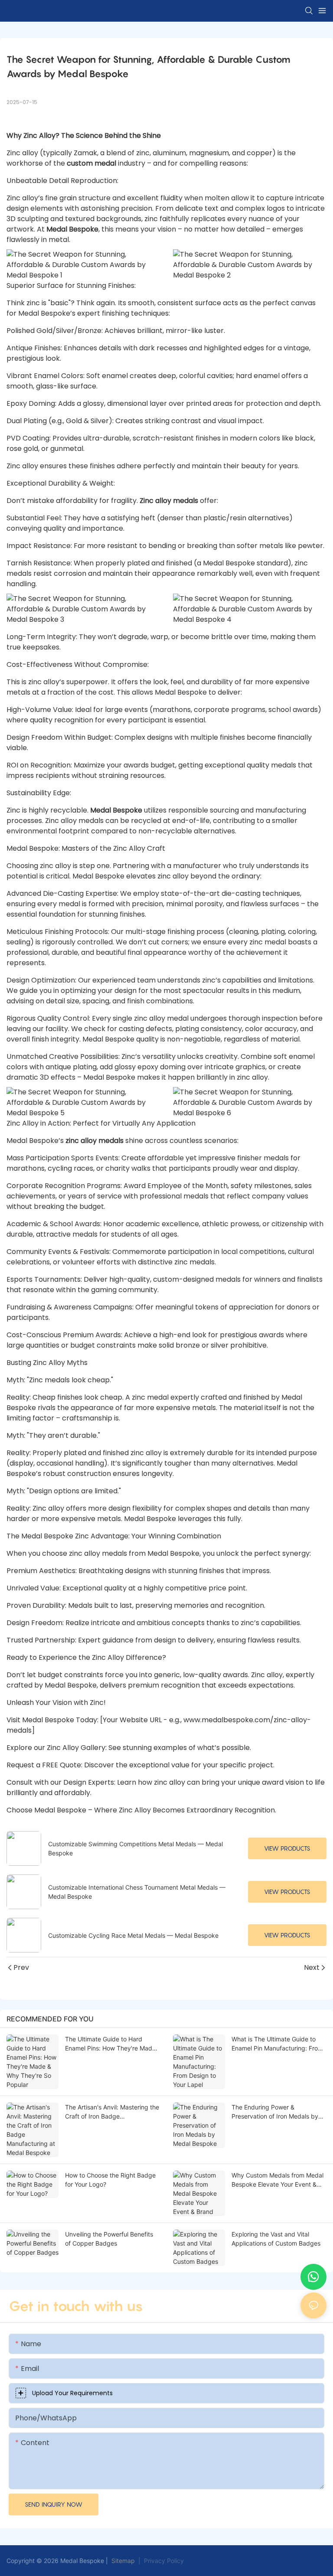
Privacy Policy (164, 2561)
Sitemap (122, 2561)
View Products (287, 1848)
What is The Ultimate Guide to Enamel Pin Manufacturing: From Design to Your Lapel (277, 2044)
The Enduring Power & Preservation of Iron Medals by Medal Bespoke (275, 2112)
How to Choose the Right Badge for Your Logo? (110, 2180)
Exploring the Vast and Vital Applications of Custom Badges (276, 2239)
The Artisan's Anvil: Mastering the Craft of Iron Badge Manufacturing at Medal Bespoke (112, 2112)
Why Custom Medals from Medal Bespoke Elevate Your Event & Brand (277, 2180)
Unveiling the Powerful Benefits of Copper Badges (109, 2239)
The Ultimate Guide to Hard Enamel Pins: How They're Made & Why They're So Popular (110, 2044)
